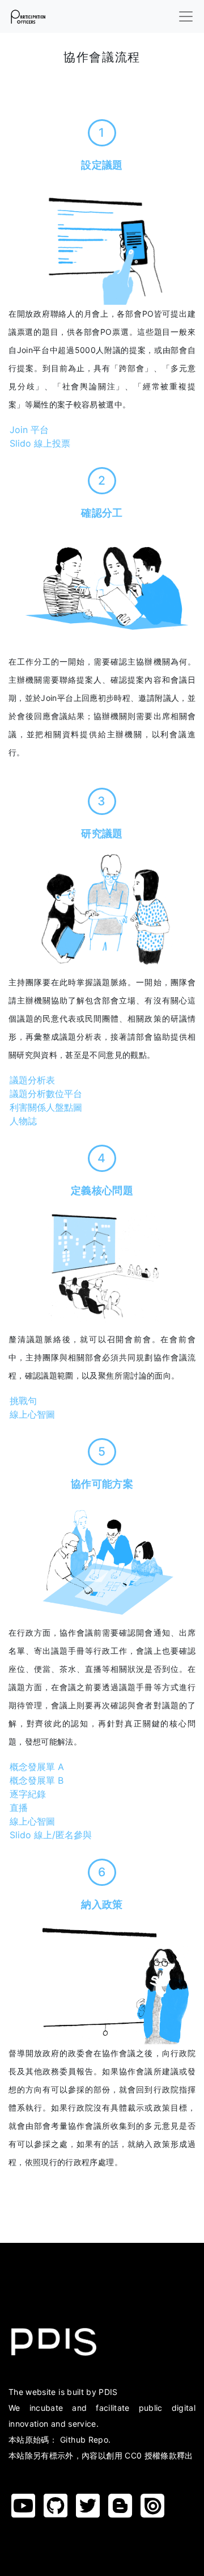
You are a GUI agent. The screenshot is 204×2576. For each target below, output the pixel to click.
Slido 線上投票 (40, 443)
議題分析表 (32, 1080)
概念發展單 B (37, 1780)
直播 (19, 1808)
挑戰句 (23, 1401)
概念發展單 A (37, 1767)
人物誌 (23, 1121)
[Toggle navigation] (186, 16)
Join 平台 (29, 430)
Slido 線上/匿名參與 (51, 1835)
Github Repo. (85, 2440)
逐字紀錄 (28, 1794)
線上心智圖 (32, 1414)
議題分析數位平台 (46, 1094)
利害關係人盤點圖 (46, 1107)
